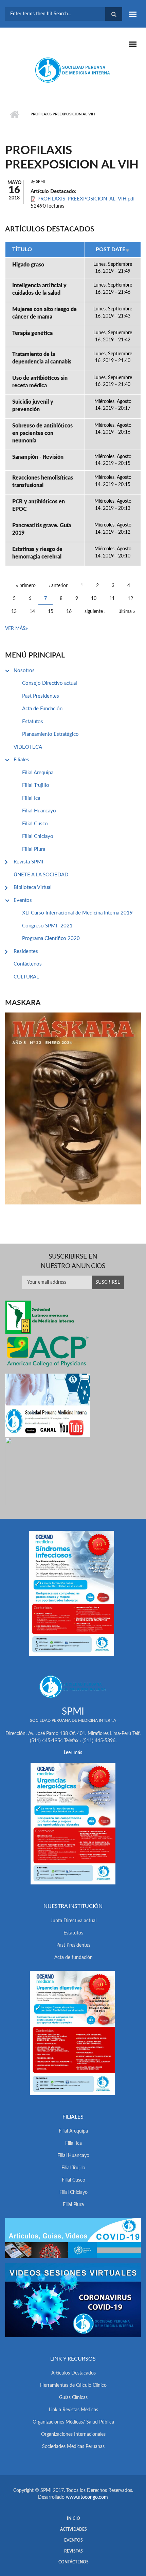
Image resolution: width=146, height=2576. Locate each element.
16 (69, 612)
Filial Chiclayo (38, 836)
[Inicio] (73, 70)
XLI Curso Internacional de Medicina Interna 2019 (77, 913)
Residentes (26, 951)
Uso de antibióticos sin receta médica (40, 382)
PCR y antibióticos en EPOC (39, 505)
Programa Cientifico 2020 (51, 938)
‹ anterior (58, 586)
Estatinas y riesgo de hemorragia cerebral (37, 553)
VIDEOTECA (28, 747)
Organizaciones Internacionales (73, 2434)
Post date (111, 249)
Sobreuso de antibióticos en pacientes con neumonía (42, 433)
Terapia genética (32, 333)
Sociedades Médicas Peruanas (73, 2447)
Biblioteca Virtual (33, 887)
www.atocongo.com (87, 2497)
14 (32, 612)
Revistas (74, 2551)
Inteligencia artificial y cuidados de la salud (39, 289)
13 (14, 612)
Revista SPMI (28, 862)
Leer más (73, 1753)
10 (94, 599)
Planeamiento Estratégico (50, 734)
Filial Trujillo (36, 785)
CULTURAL (26, 977)
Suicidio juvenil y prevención (33, 406)
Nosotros (24, 671)
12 (130, 599)
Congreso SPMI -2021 (47, 926)
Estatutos (33, 722)
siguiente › (95, 612)
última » (127, 612)
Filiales (21, 760)
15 (51, 612)
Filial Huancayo (39, 811)
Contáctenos (28, 964)
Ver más (15, 629)
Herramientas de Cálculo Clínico (73, 2385)
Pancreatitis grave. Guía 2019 (42, 529)
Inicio (14, 114)
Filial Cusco (35, 824)
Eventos (23, 900)
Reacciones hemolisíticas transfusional (43, 482)
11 (112, 599)
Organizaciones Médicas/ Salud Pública (73, 2422)
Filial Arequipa (38, 773)
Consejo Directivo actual (50, 683)
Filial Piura (34, 849)
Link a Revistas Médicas (74, 2410)
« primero (26, 586)
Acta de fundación (74, 1958)
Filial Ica (31, 798)
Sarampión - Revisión (38, 457)
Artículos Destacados (74, 2373)
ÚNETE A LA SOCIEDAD (41, 875)
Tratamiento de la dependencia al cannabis (42, 358)
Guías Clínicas (73, 2398)
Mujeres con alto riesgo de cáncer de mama (44, 313)
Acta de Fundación (42, 709)
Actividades (74, 2529)
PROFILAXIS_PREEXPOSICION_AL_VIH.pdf (86, 199)
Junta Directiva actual (74, 1921)
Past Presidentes (41, 696)
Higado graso (28, 265)
